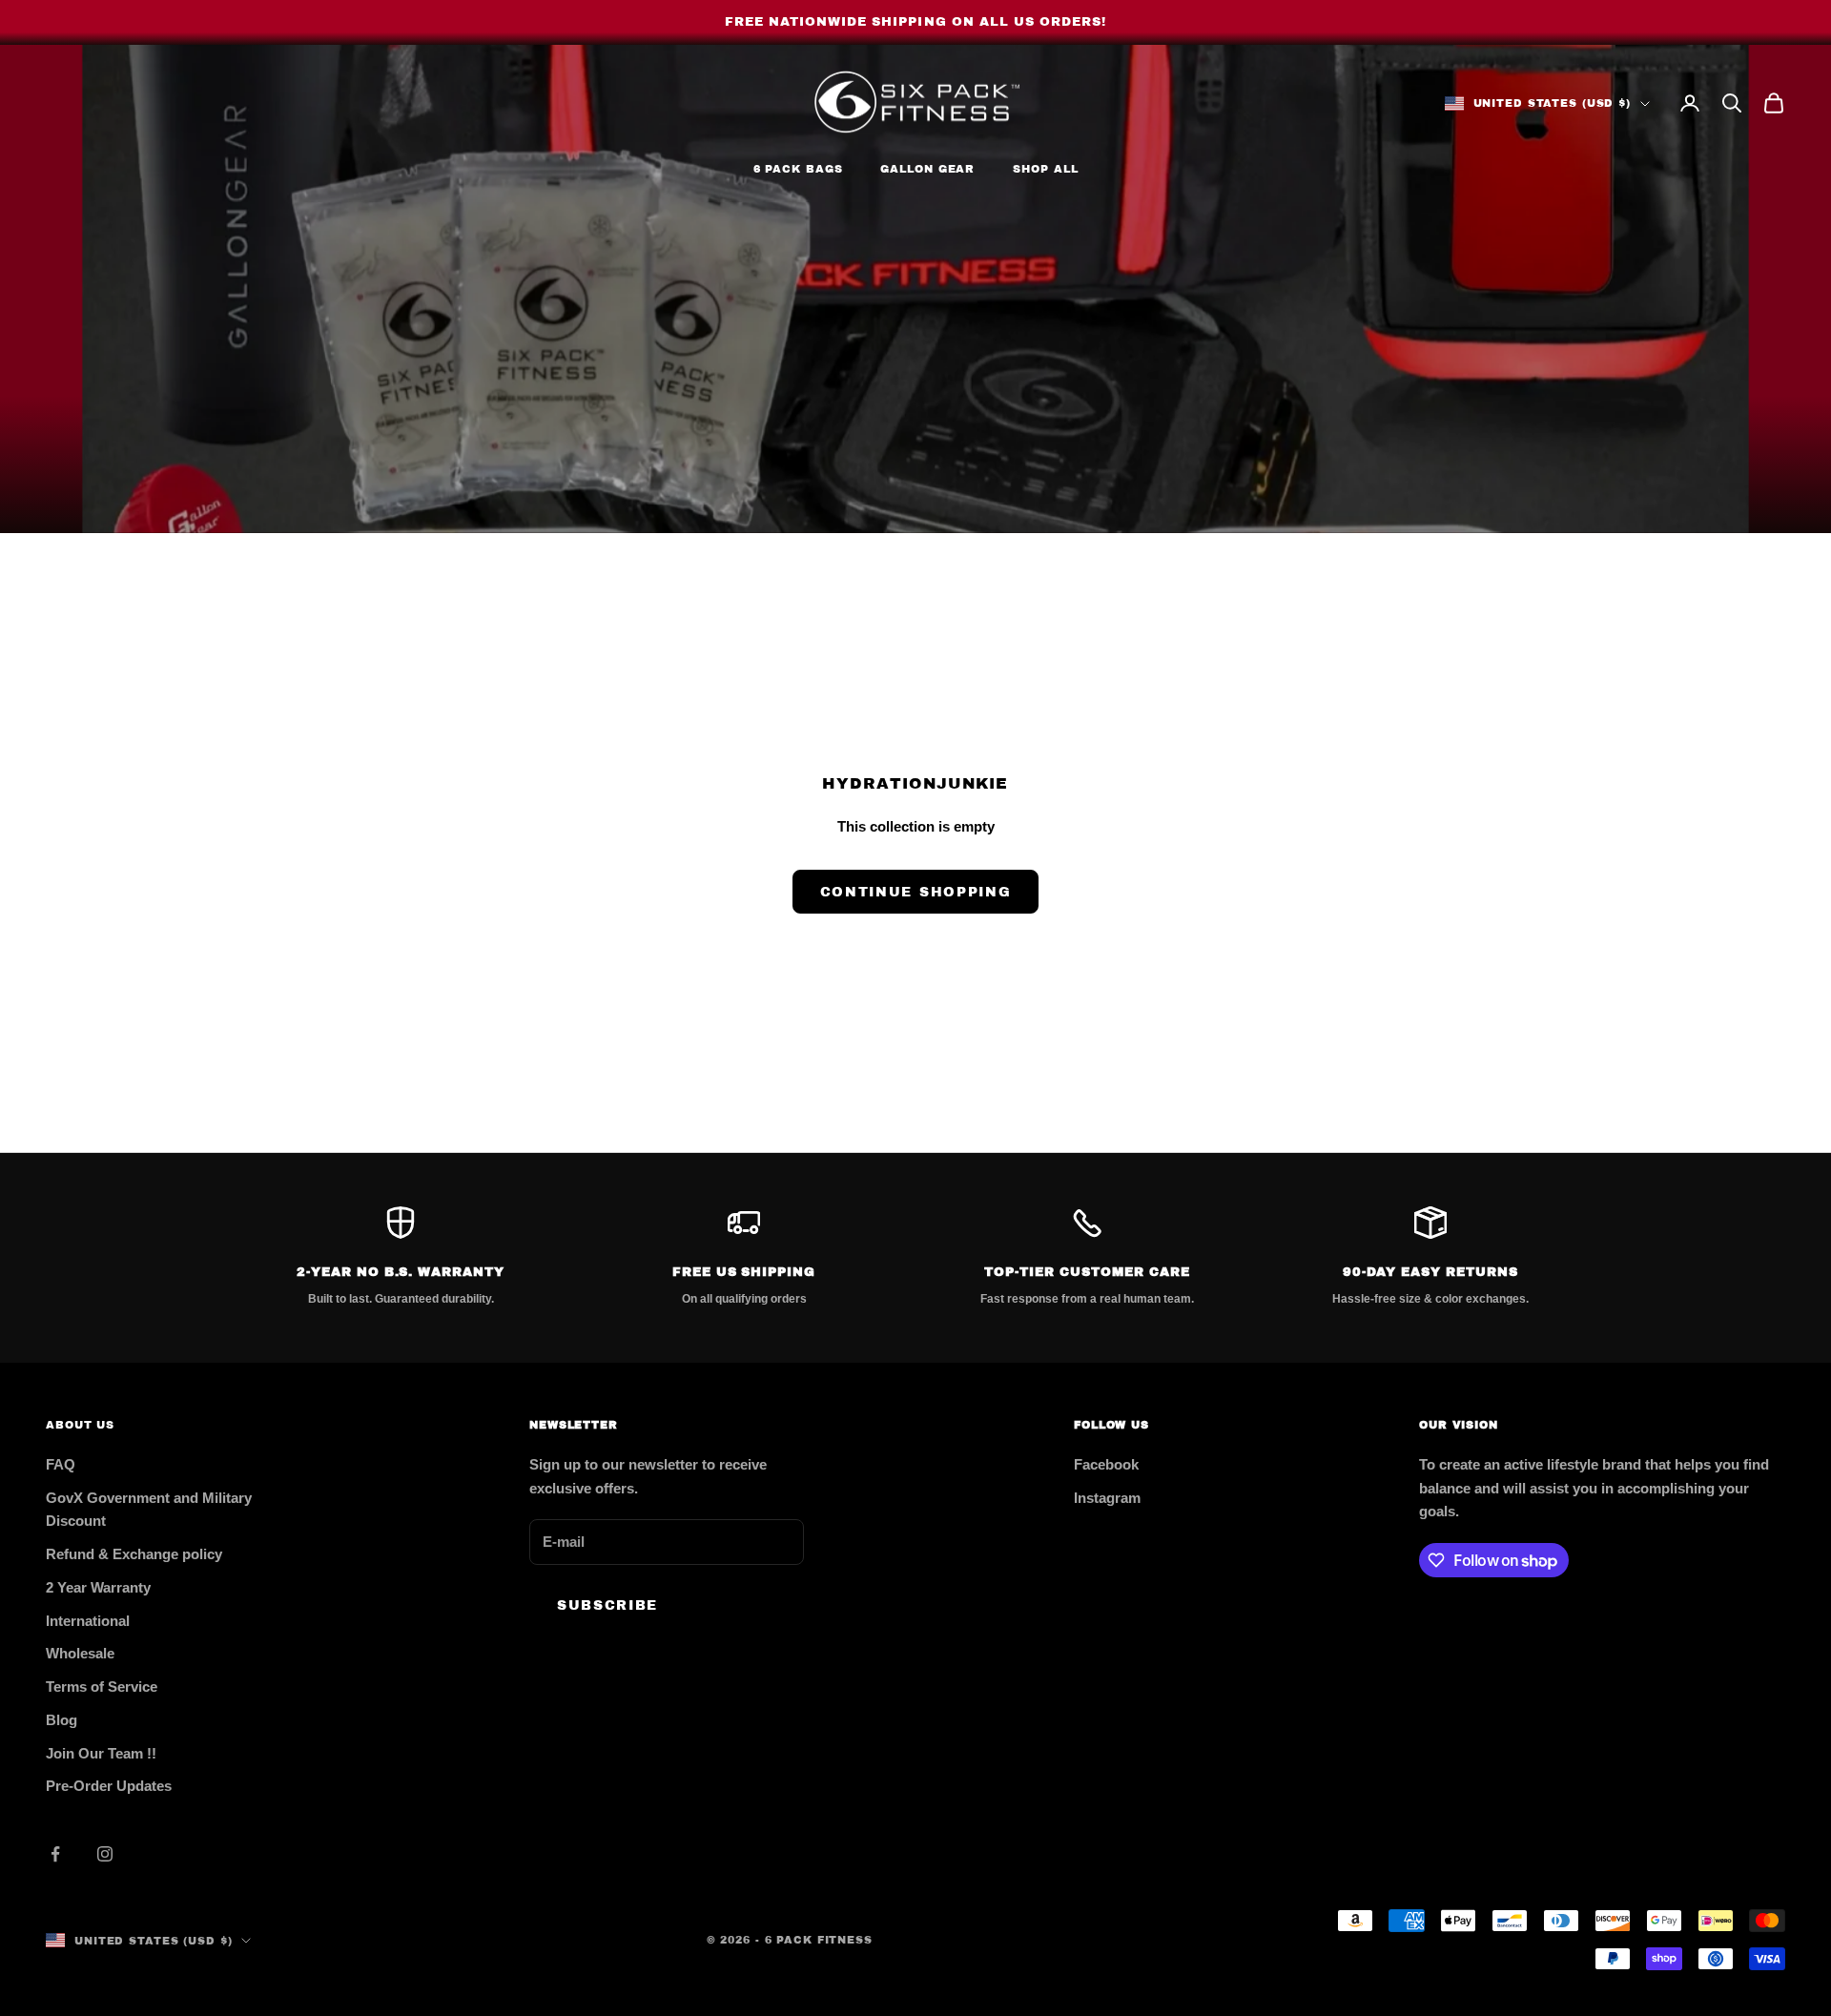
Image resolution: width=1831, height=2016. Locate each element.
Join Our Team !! (101, 1753)
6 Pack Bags (798, 169)
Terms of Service (102, 1687)
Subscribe (607, 1605)
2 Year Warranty (98, 1587)
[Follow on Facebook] (55, 1854)
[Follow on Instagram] (105, 1854)
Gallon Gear (927, 169)
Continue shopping (916, 892)
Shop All (1045, 169)
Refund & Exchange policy (134, 1554)
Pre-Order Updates (109, 1786)
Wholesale (80, 1653)
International (88, 1621)
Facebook (1106, 1464)
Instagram (1107, 1498)
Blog (62, 1720)
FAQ (61, 1464)
